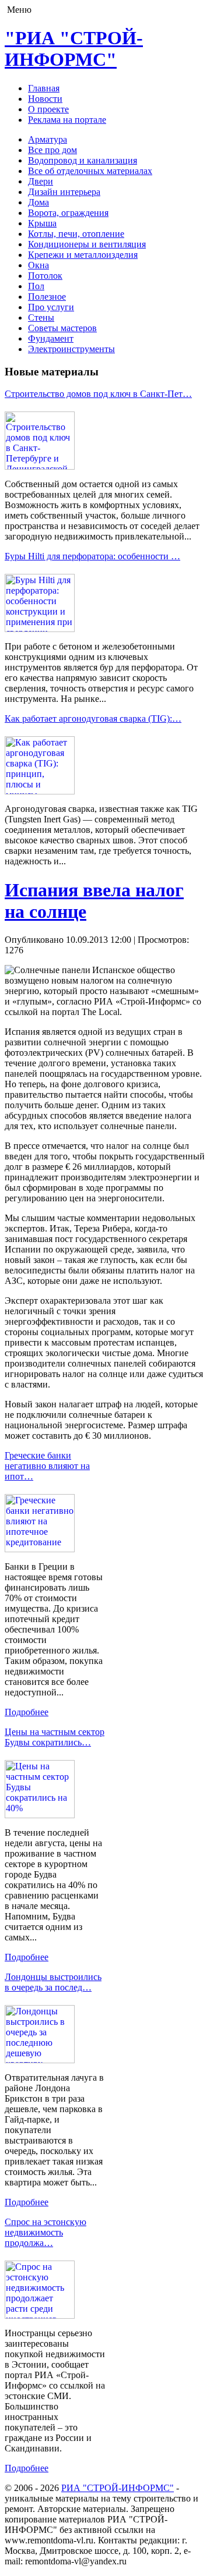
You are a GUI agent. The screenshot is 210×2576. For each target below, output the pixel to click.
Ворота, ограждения (68, 213)
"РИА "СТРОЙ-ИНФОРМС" (74, 49)
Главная (44, 88)
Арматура (48, 139)
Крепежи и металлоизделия (83, 255)
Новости (45, 99)
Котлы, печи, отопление (76, 234)
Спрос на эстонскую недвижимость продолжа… (45, 2232)
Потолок (45, 276)
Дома (38, 202)
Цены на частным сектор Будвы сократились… (55, 1737)
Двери (41, 181)
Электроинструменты (71, 349)
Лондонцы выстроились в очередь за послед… (53, 1982)
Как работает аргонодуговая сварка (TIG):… (93, 718)
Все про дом (52, 150)
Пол (36, 286)
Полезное (47, 297)
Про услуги (51, 307)
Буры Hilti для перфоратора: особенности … (92, 556)
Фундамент (51, 338)
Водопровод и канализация (83, 160)
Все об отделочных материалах (90, 171)
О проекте (48, 109)
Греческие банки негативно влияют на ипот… (47, 1466)
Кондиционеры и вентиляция (87, 244)
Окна (38, 265)
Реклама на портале (67, 120)
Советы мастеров (62, 328)
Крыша (42, 223)
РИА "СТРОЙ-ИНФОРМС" (118, 2488)
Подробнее (27, 1712)
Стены (41, 317)
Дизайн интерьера (64, 192)
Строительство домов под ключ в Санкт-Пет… (98, 394)
